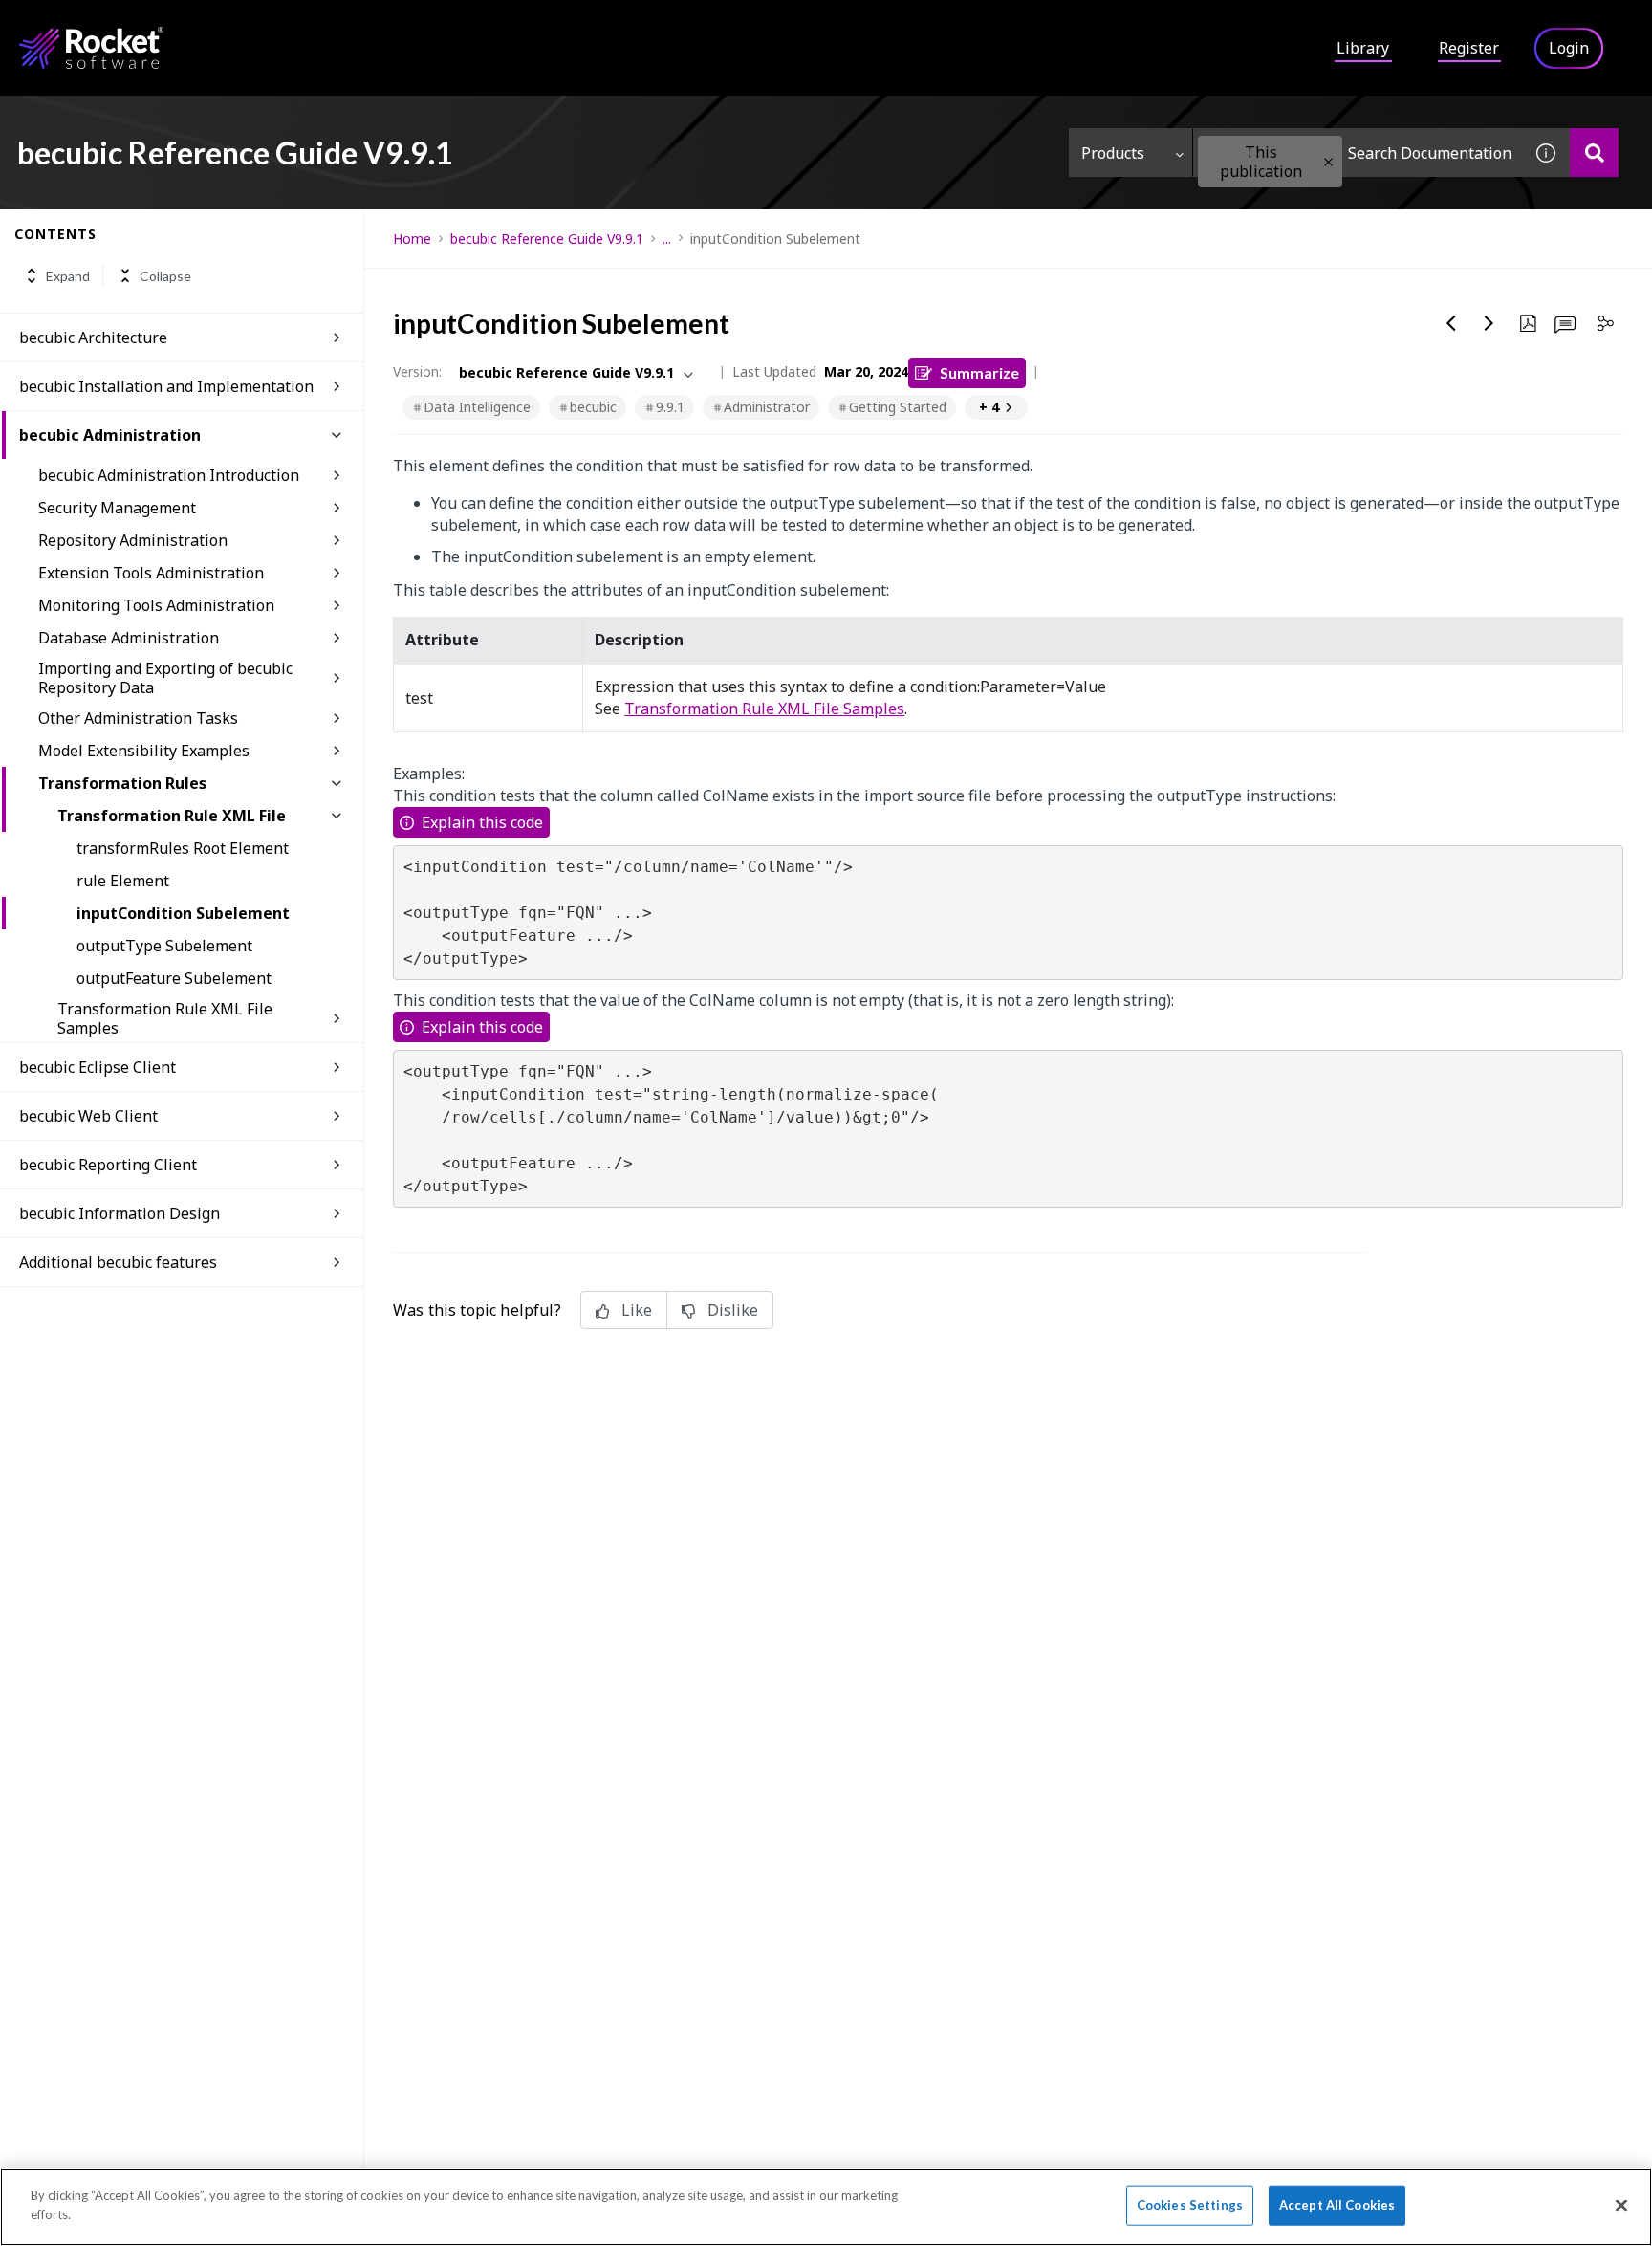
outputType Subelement (164, 946)
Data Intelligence (477, 407)
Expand (68, 276)
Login (1569, 48)
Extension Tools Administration (151, 573)
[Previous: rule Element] (1451, 323)
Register (1469, 48)
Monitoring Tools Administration (156, 605)
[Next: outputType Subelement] (1489, 323)
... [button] (667, 239)
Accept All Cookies (1337, 2205)
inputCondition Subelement (183, 913)
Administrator (767, 407)
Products (1113, 153)
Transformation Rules (122, 783)
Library (1363, 48)
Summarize (979, 372)
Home (412, 239)
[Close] (1621, 2205)
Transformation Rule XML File (172, 816)
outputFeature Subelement (174, 978)
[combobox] (1358, 153)
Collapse (165, 276)
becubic (593, 407)
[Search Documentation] (1594, 153)
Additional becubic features (118, 1262)
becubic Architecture (93, 338)
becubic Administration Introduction (169, 475)
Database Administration (129, 638)
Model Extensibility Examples (144, 751)
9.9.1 (670, 407)
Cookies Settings (1190, 2205)
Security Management (117, 508)
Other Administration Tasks (138, 718)
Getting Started (898, 407)
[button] (1328, 162)
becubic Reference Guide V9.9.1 (547, 239)
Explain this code (482, 822)
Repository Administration (133, 540)
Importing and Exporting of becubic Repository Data (165, 678)
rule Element (123, 881)
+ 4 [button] (989, 407)
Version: (417, 371)
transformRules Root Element (183, 848)
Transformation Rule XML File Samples (165, 1018)
